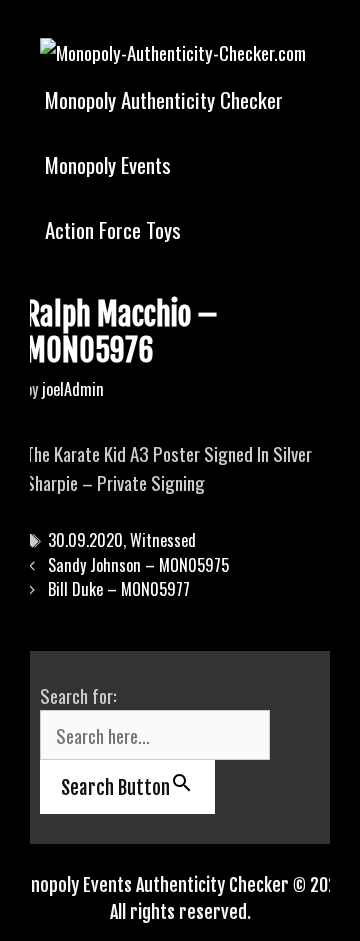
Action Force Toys (113, 229)
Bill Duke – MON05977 (119, 589)
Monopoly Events (108, 164)
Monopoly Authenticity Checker (164, 99)
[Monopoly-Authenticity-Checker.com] (173, 49)
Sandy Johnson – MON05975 (138, 565)
